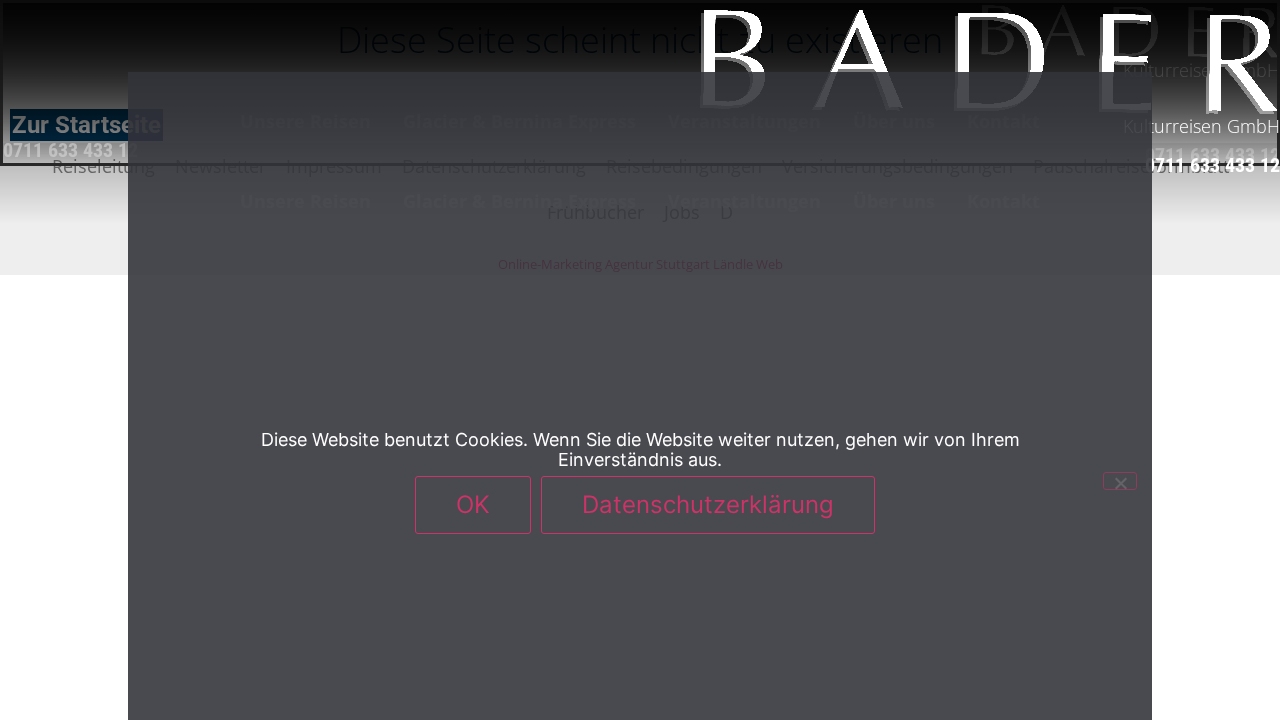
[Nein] (1120, 481)
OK (473, 504)
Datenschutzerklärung (708, 504)
